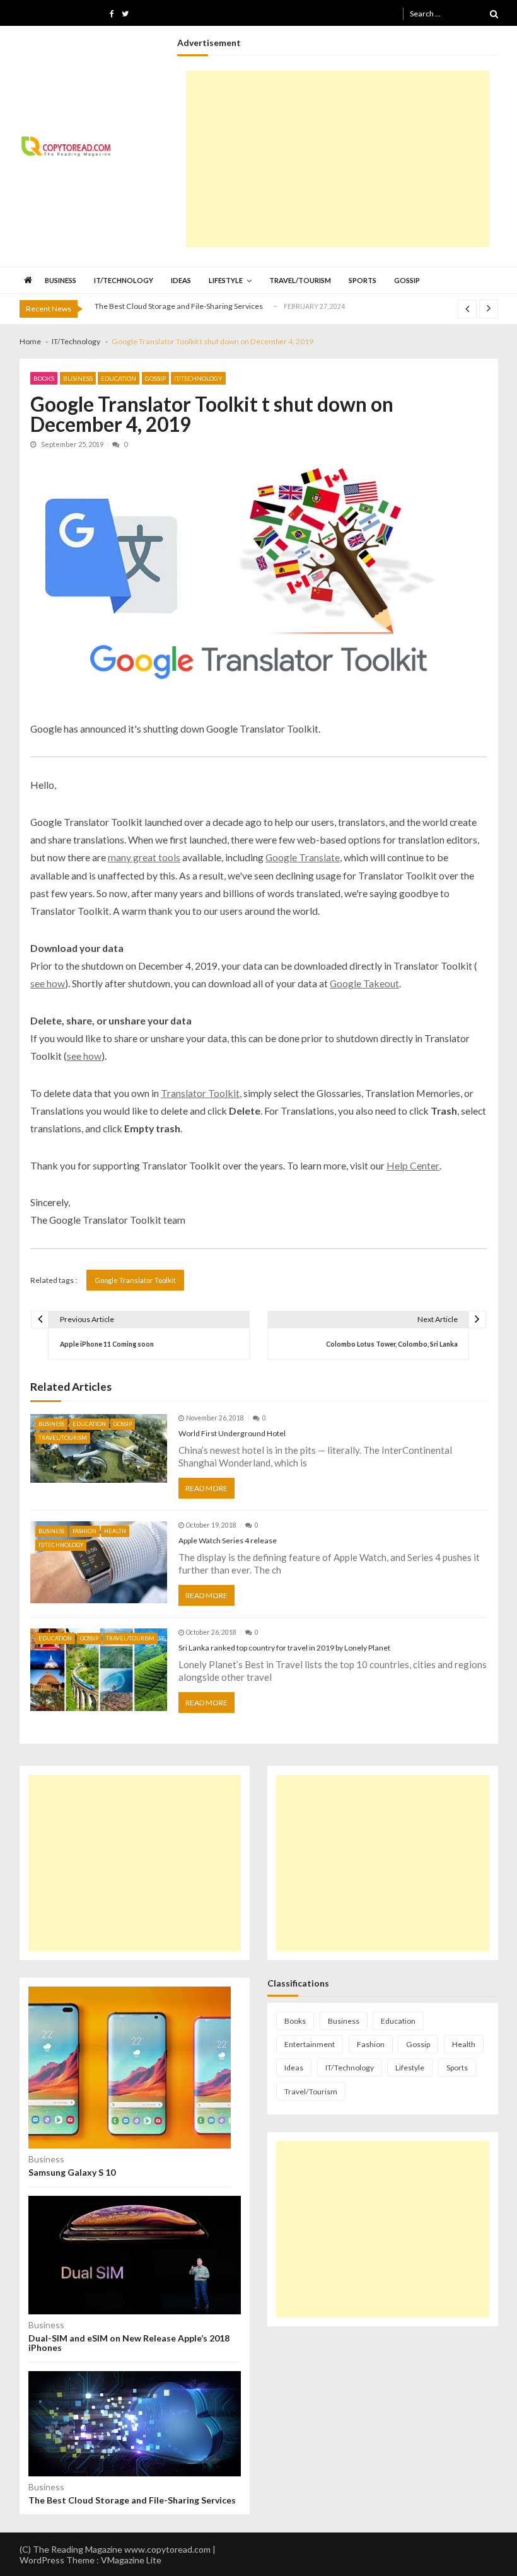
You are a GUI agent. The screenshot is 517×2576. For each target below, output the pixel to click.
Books (44, 378)
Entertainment (310, 2044)
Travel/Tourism (300, 280)
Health (115, 1531)
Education (119, 378)
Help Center (413, 1165)
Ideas (181, 280)
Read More (206, 1488)
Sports (363, 280)
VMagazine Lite (131, 2560)
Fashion (84, 1531)
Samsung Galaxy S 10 (72, 2172)
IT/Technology (124, 280)
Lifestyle (226, 280)
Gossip (407, 280)
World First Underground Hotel (232, 1433)
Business (61, 280)
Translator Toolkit (200, 1093)
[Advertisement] (338, 159)
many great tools (144, 857)
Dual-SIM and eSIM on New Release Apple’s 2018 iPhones (129, 2343)
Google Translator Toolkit (135, 1280)
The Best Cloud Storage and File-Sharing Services (179, 306)
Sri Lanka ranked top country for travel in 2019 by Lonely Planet (284, 1648)
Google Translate (303, 857)
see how (48, 983)
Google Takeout (364, 983)
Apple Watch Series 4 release (228, 1540)
